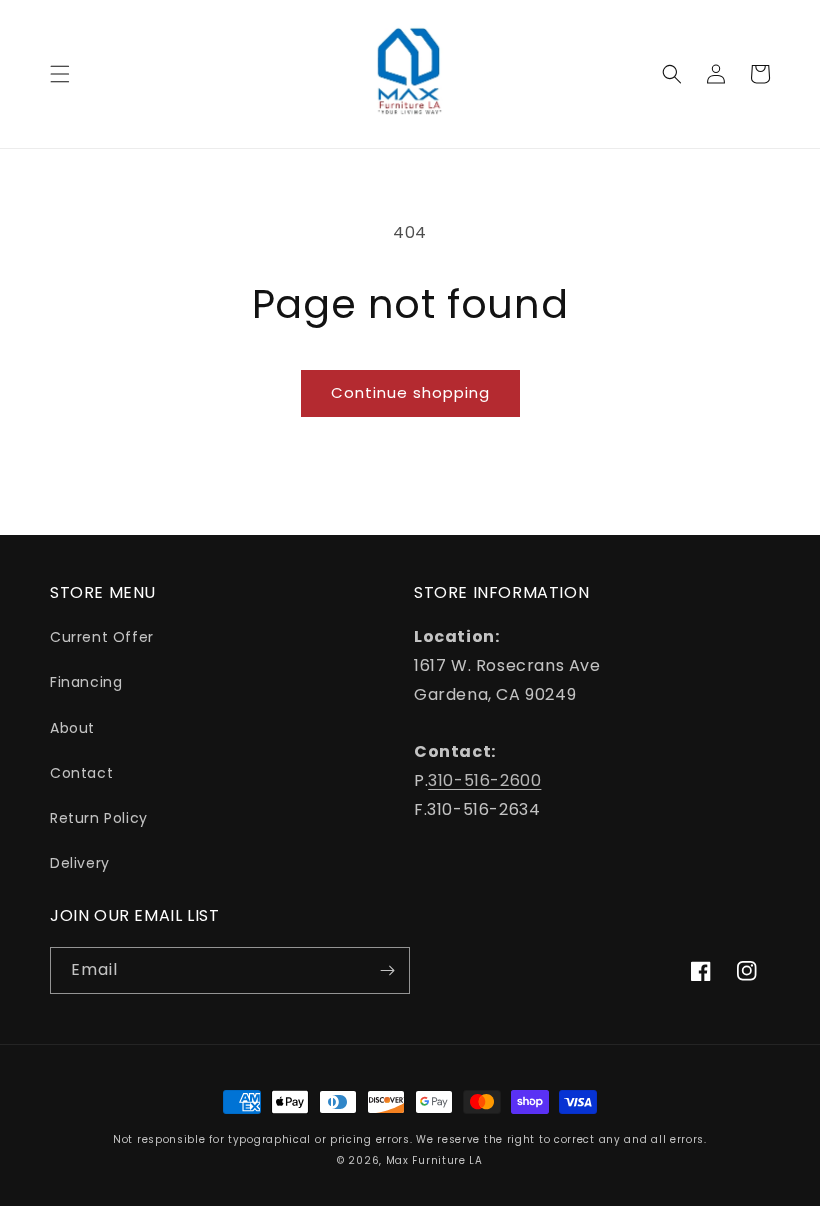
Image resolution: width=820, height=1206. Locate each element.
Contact (81, 773)
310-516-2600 (484, 780)
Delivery (80, 863)
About (72, 728)
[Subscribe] (387, 970)
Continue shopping (410, 392)
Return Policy (99, 818)
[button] (60, 74)
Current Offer (102, 637)
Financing (86, 682)
